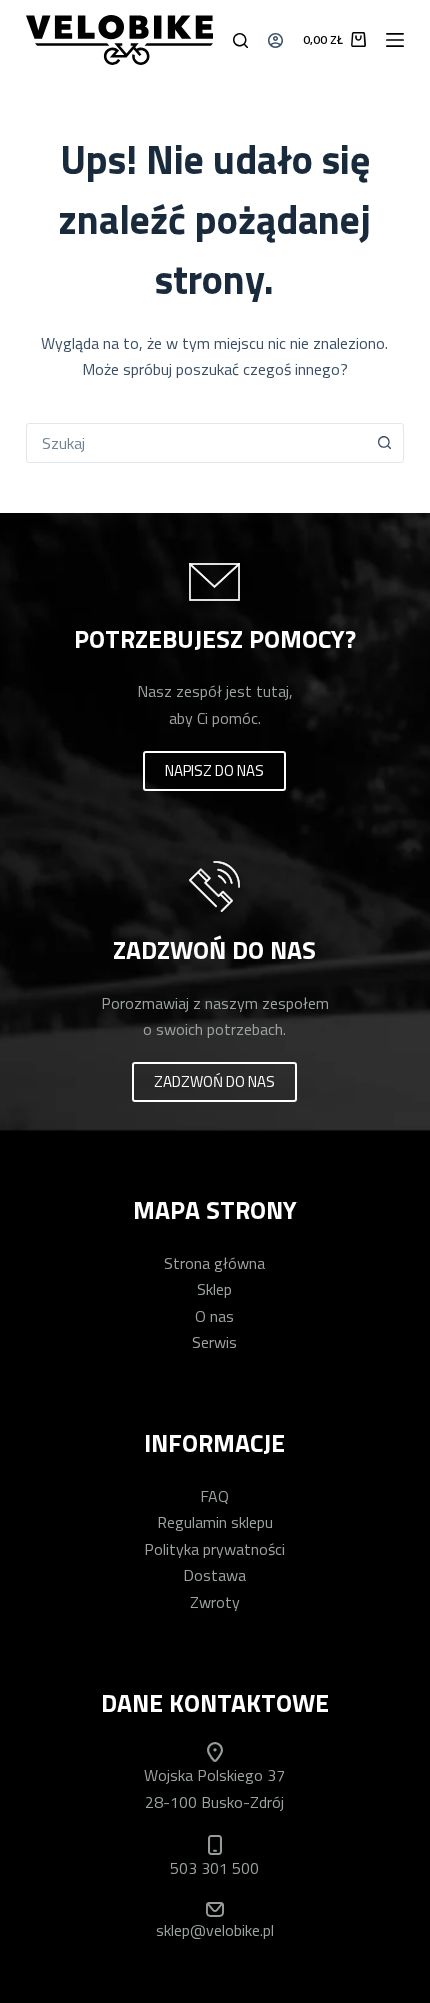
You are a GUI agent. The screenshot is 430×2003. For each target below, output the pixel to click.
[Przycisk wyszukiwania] (384, 443)
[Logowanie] (275, 40)
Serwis (214, 1342)
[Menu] (395, 40)
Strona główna (214, 1263)
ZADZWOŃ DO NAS (214, 1081)
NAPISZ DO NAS (214, 770)
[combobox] (196, 443)
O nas (214, 1316)
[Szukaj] (240, 40)
